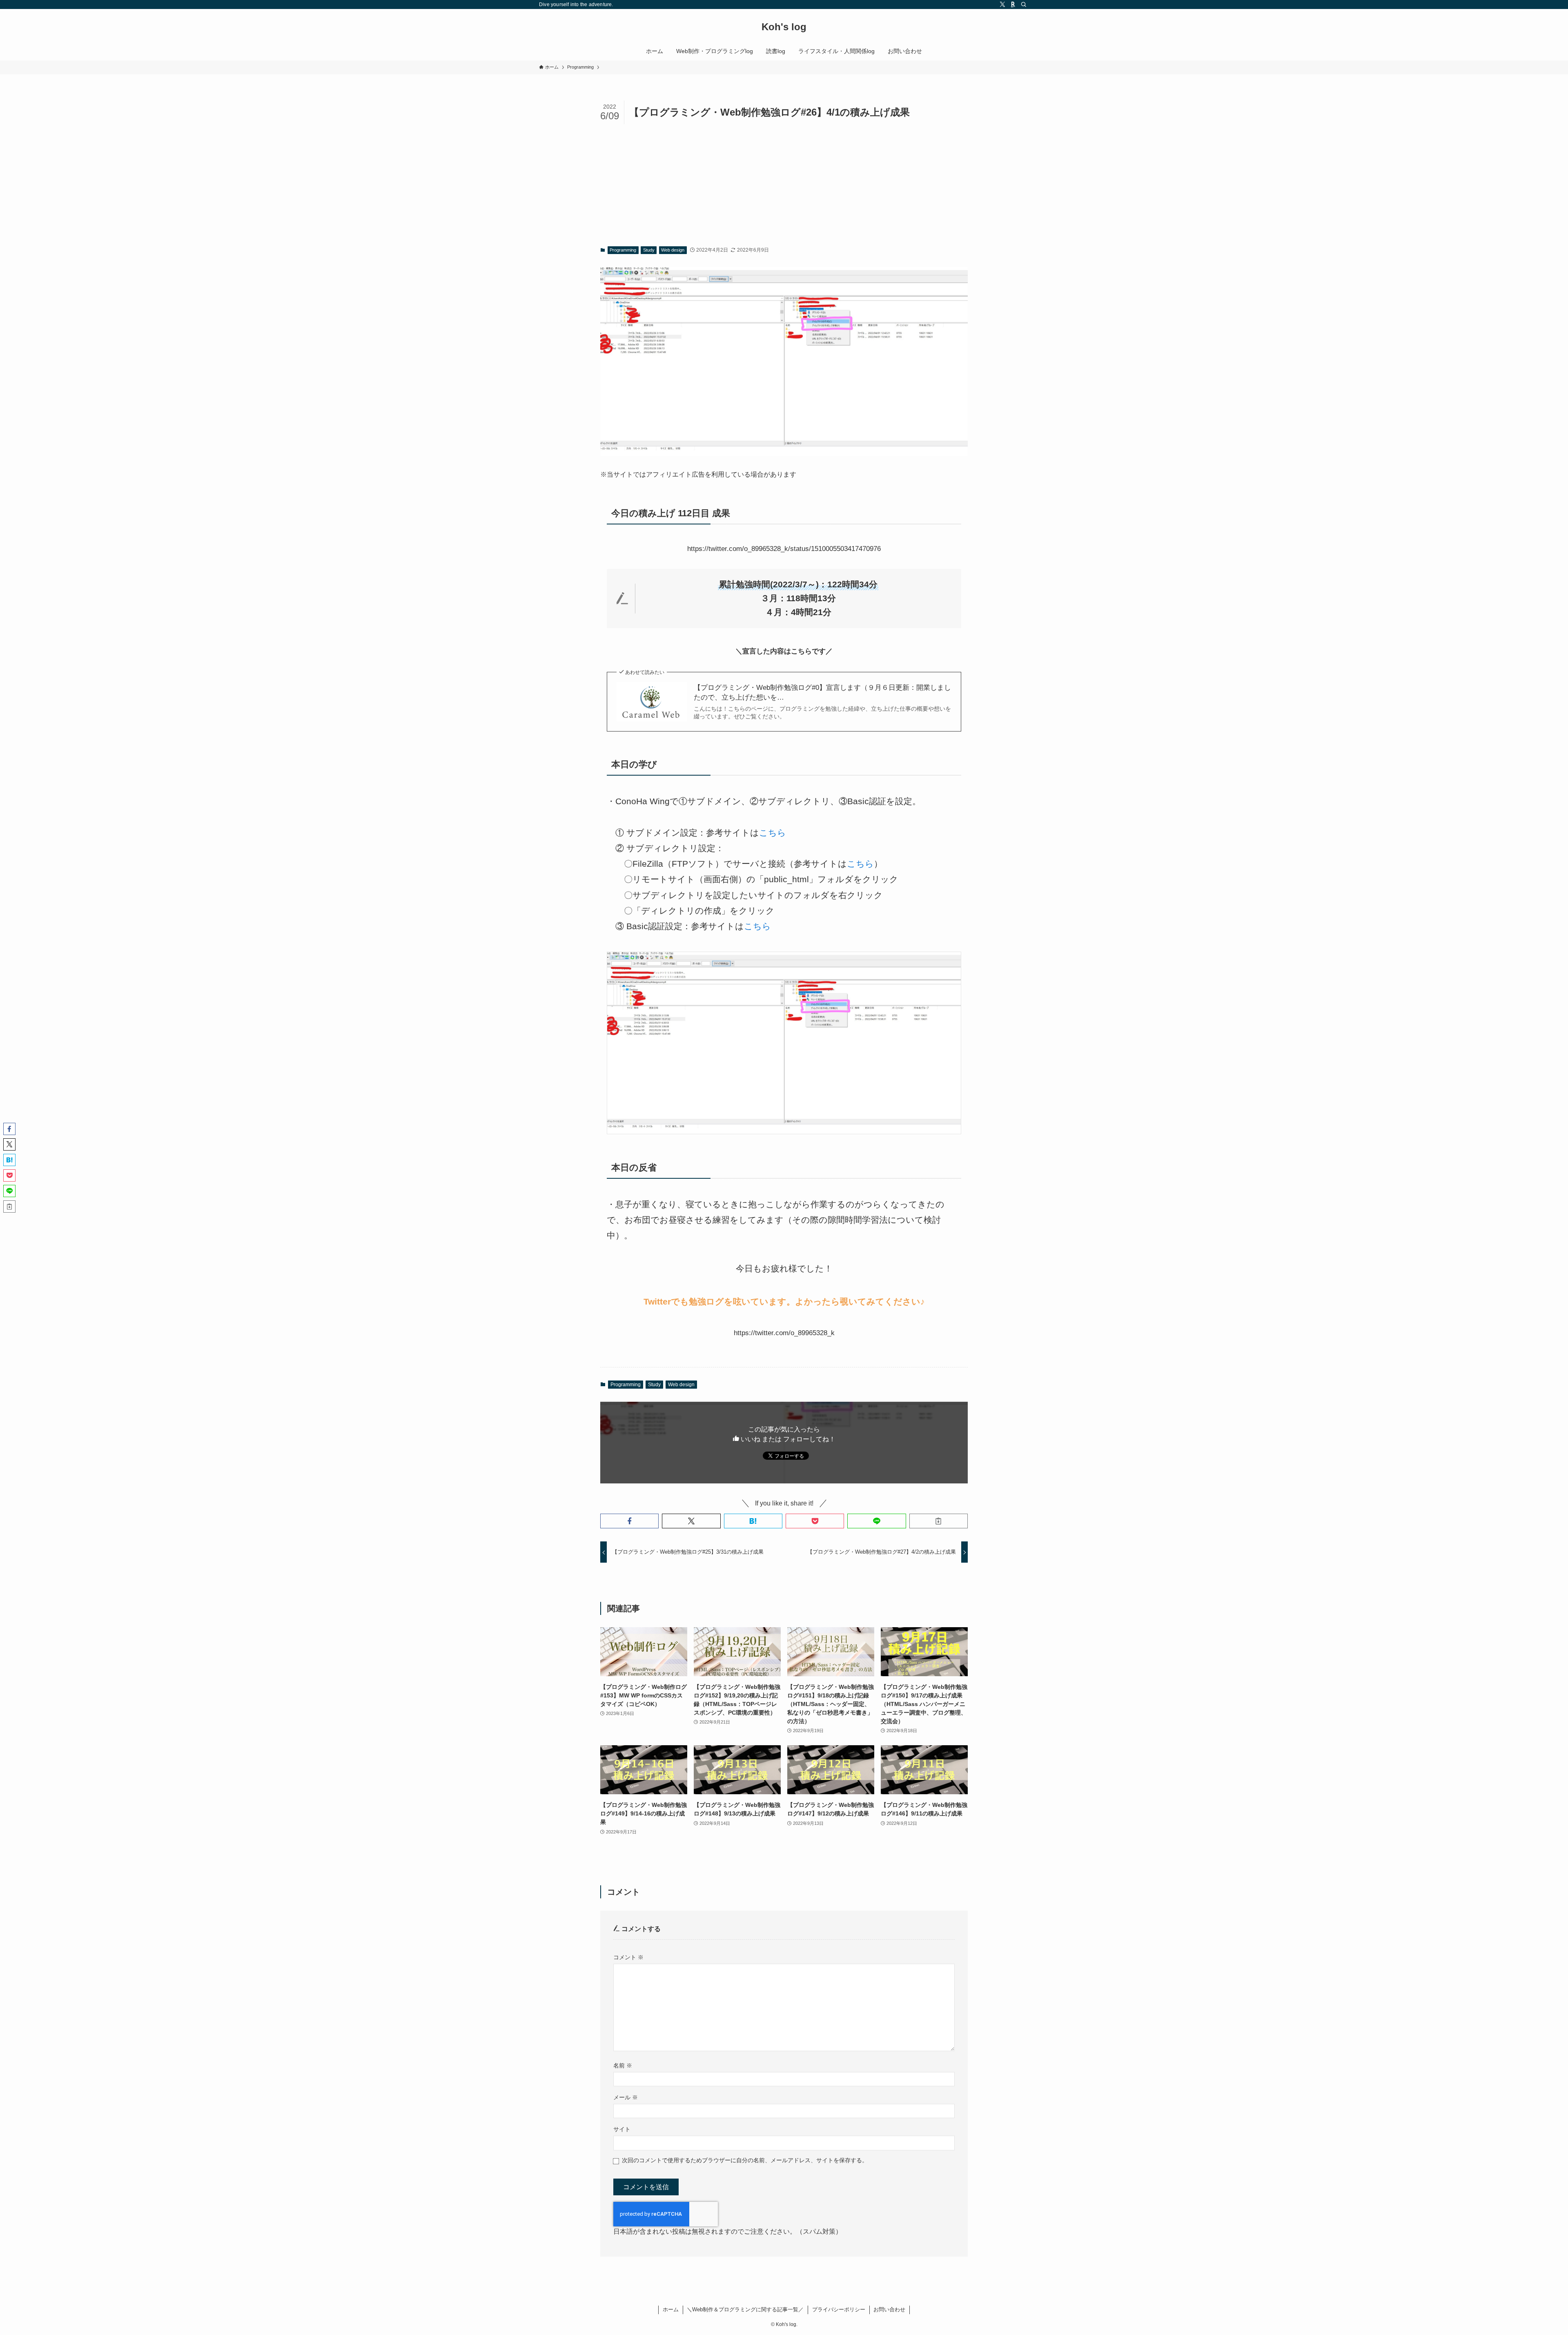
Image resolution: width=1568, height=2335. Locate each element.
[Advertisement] (784, 185)
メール (626, 2097)
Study (649, 250)
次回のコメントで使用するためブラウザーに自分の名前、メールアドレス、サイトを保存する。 (745, 2160)
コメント (628, 1957)
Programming (623, 250)
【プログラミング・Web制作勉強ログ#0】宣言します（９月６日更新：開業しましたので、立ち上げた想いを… (822, 692)
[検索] (1024, 4)
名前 (623, 2065)
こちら (773, 833)
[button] (629, 1521)
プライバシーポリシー (839, 2309)
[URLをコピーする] (939, 1521)
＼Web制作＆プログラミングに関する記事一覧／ (745, 2309)
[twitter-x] (1002, 4)
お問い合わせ (889, 2309)
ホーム (671, 2309)
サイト (622, 2129)
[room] (1013, 4)
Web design (673, 250)
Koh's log (784, 27)
